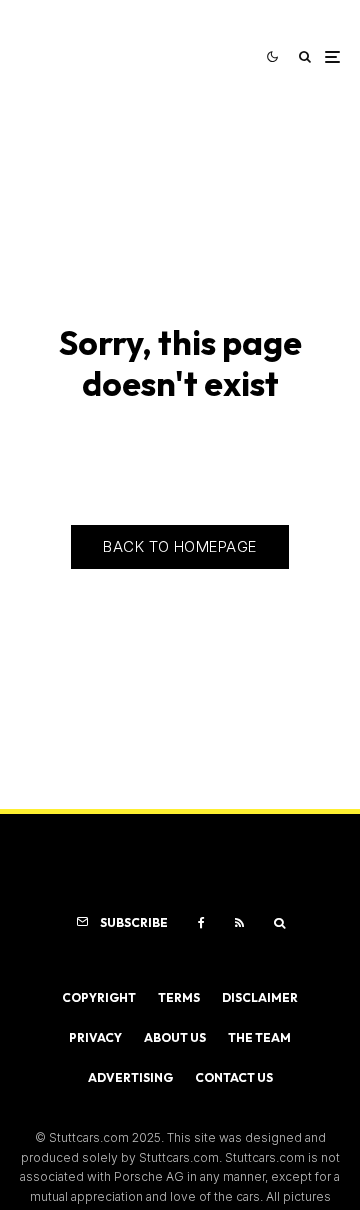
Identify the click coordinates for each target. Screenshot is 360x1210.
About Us (175, 1037)
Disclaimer (260, 997)
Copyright (99, 997)
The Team (259, 1037)
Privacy (95, 1037)
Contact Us (234, 1077)
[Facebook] (201, 923)
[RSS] (239, 923)
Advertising (130, 1077)
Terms (179, 997)
